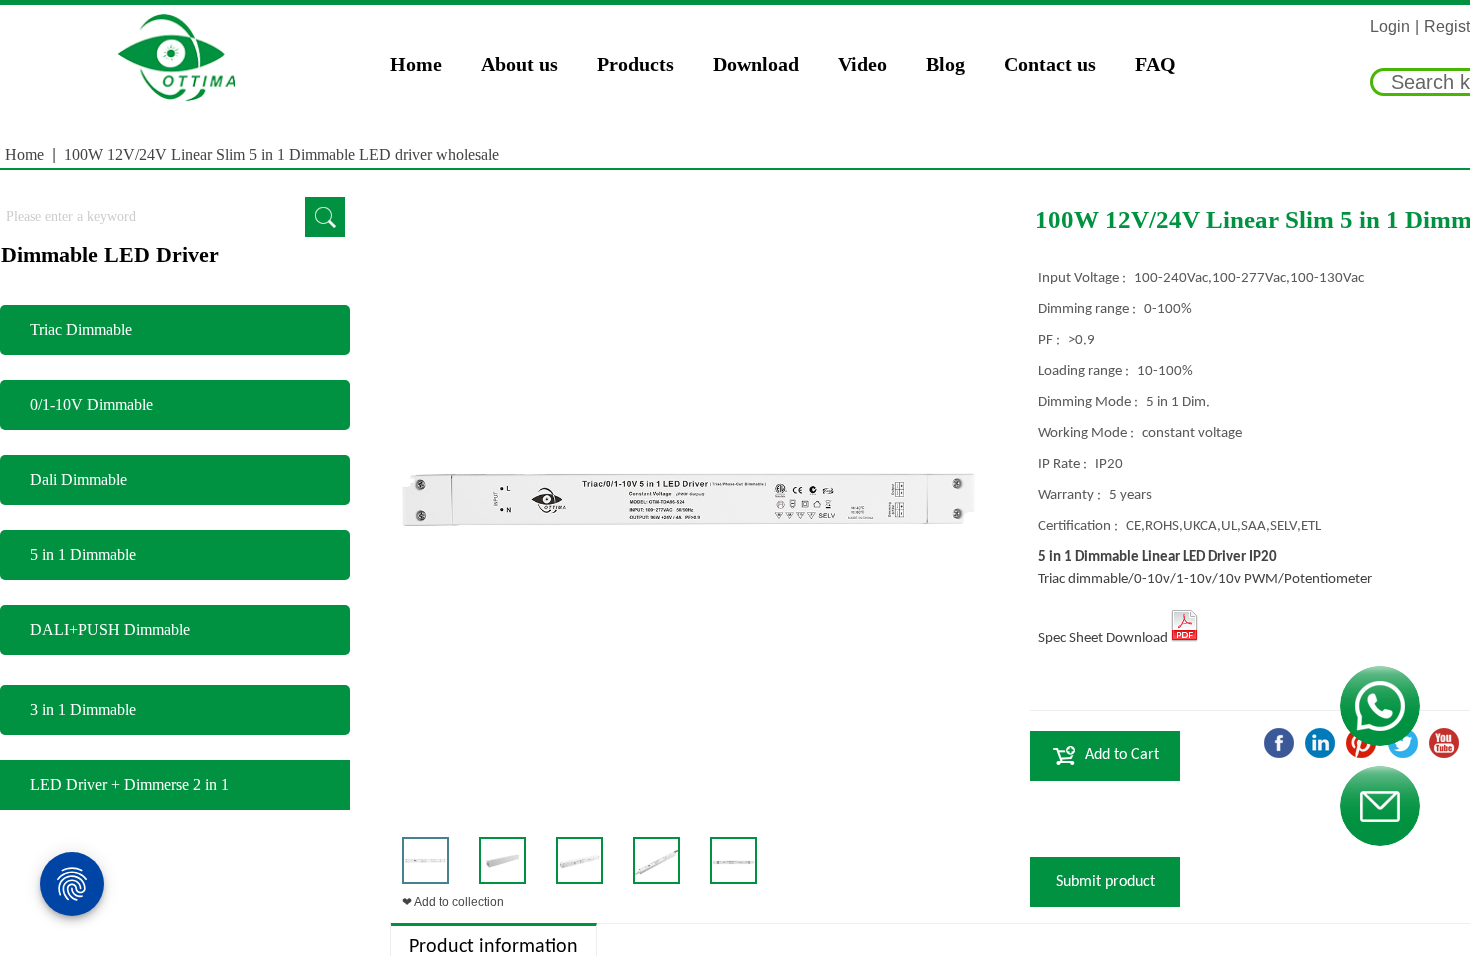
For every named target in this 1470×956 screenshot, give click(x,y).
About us (519, 64)
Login (1390, 26)
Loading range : (1085, 371)
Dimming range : (1088, 309)
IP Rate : (1064, 464)
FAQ (1155, 64)
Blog (945, 64)
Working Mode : (1087, 433)
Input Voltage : (1083, 278)
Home (416, 64)
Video (862, 64)
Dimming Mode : (1089, 402)
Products (635, 64)
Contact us (1050, 64)
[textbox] (152, 217)
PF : (1050, 340)
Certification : (1079, 526)
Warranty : (1071, 495)
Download (756, 64)
